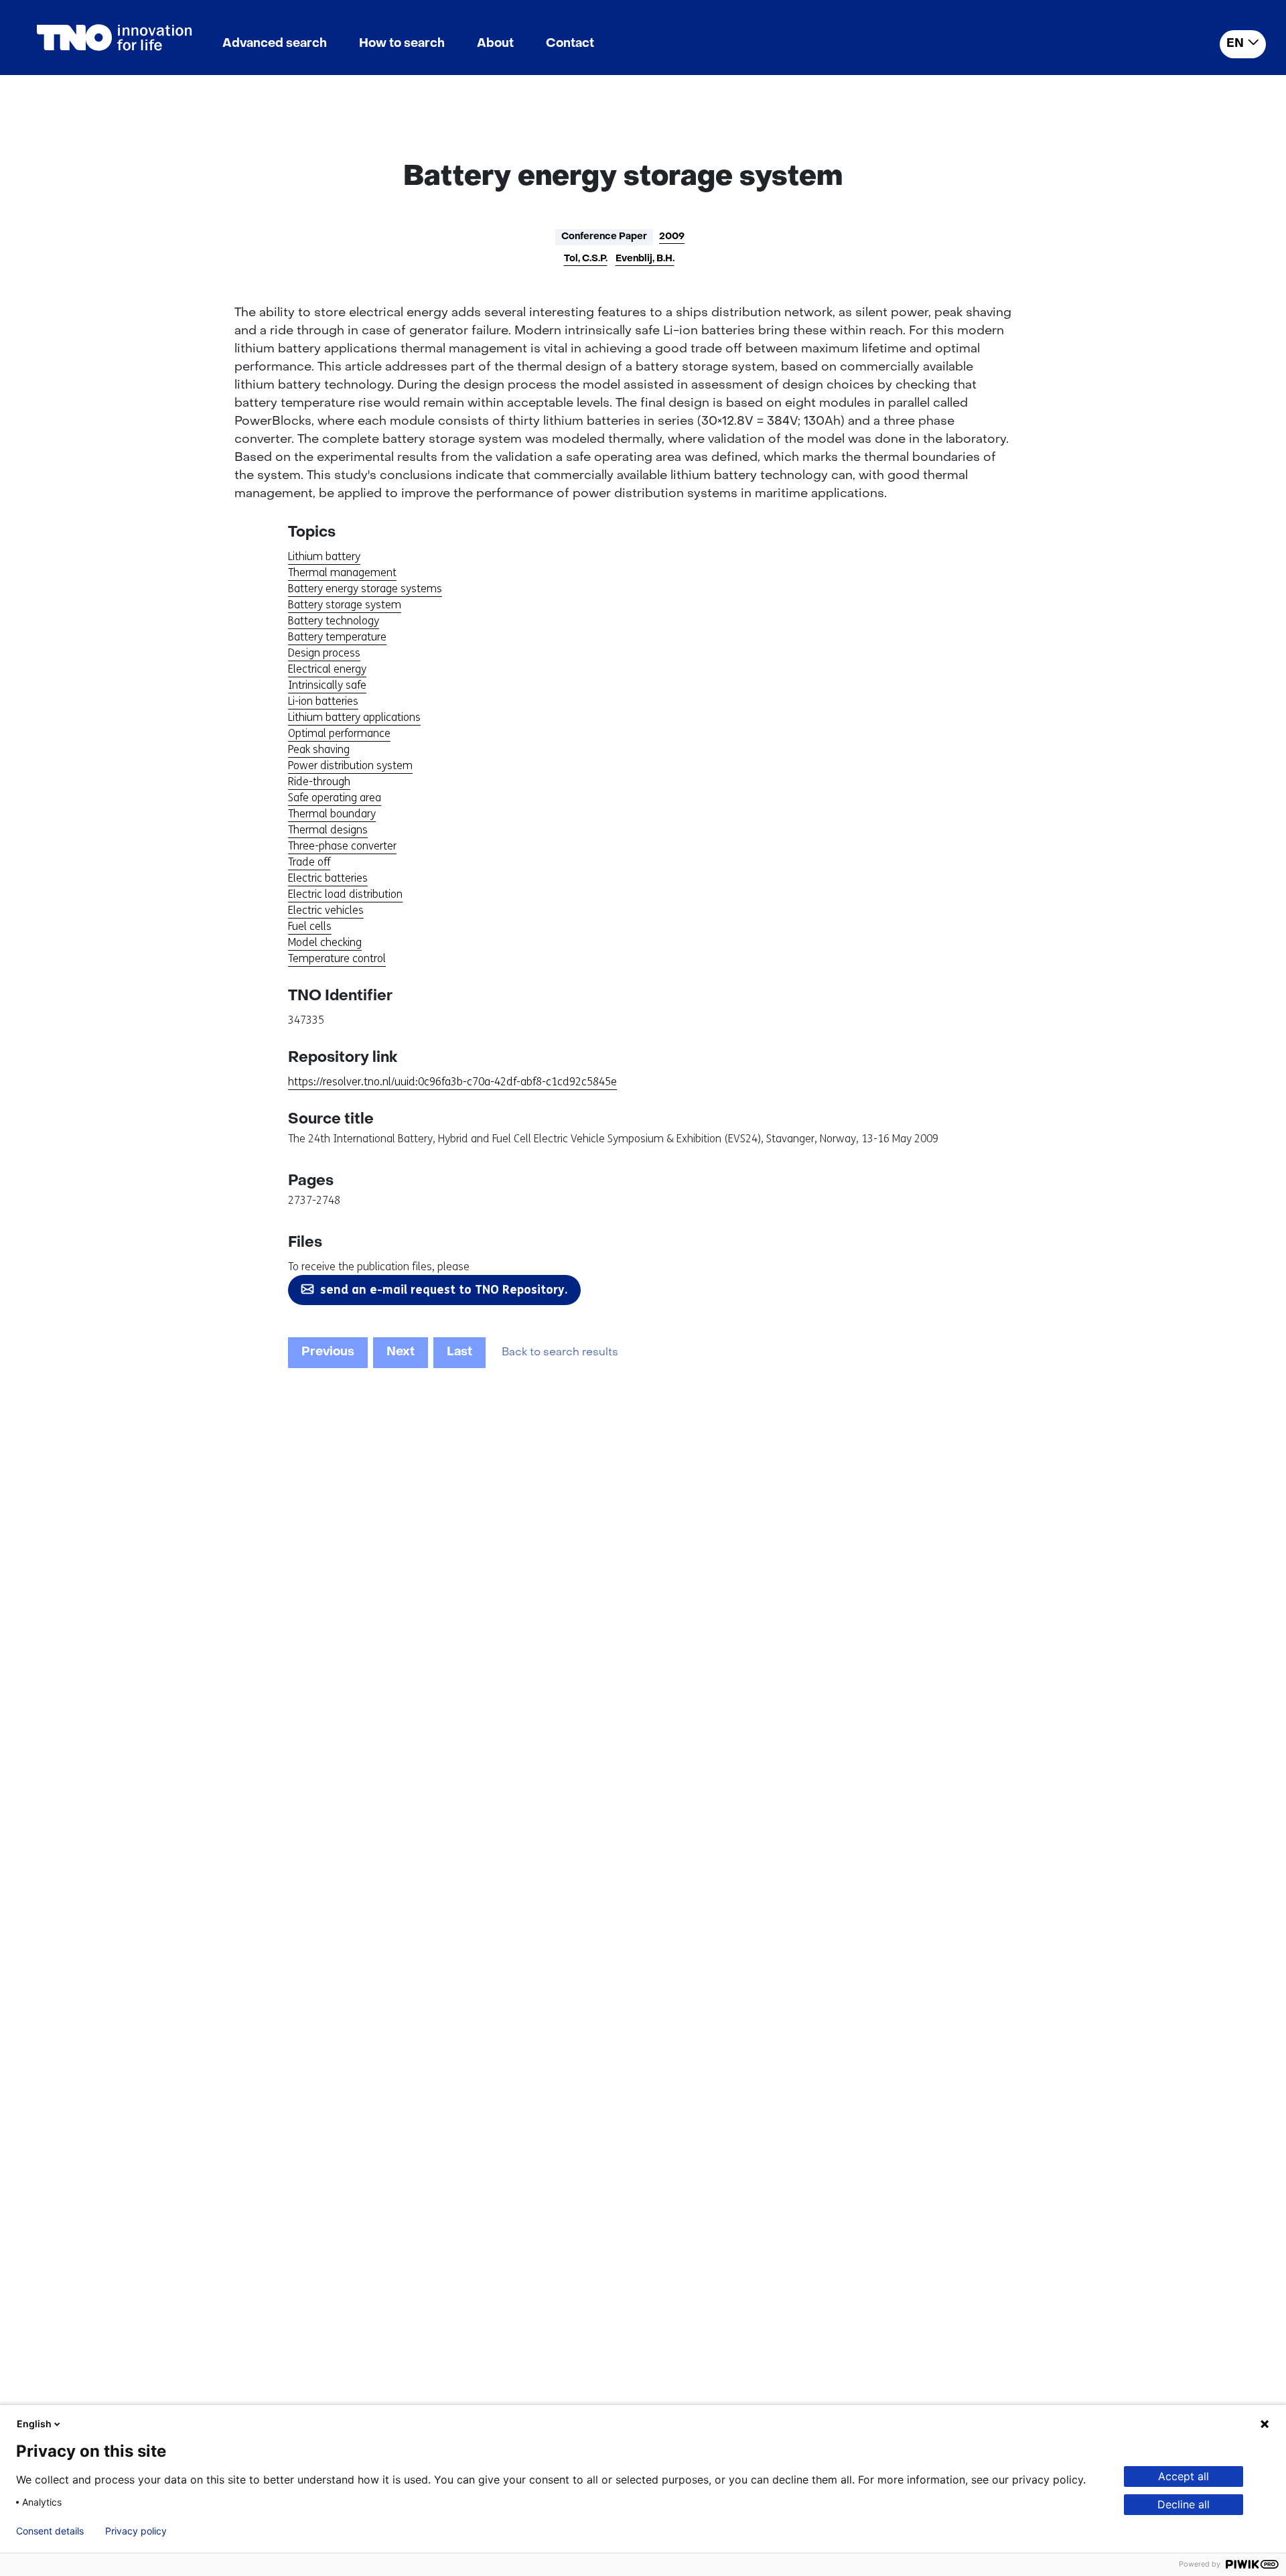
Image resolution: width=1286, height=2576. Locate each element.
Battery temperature (337, 637)
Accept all (1184, 2476)
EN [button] (1235, 44)
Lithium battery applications (354, 717)
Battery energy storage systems (365, 589)
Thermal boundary (332, 814)
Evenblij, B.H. (645, 259)
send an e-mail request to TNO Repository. (444, 1290)
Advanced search (275, 44)
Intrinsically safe (327, 685)
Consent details (50, 2531)
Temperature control (337, 958)
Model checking (325, 942)
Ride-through (319, 782)
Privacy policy (136, 2531)
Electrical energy (327, 669)
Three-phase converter (342, 846)
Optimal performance (339, 733)
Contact (570, 44)
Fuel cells (310, 926)
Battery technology (334, 621)
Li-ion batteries (323, 701)
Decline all (1184, 2504)
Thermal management (342, 572)
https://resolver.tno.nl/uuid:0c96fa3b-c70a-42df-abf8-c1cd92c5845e (452, 1082)
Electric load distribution (345, 894)
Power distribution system (350, 765)
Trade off (309, 862)
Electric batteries (328, 878)
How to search (402, 44)
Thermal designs (328, 830)
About (495, 44)
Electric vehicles (326, 910)
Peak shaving (319, 749)
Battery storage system (345, 605)
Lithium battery (324, 556)
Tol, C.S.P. (586, 259)
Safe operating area (335, 798)
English (34, 2424)
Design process (324, 653)
